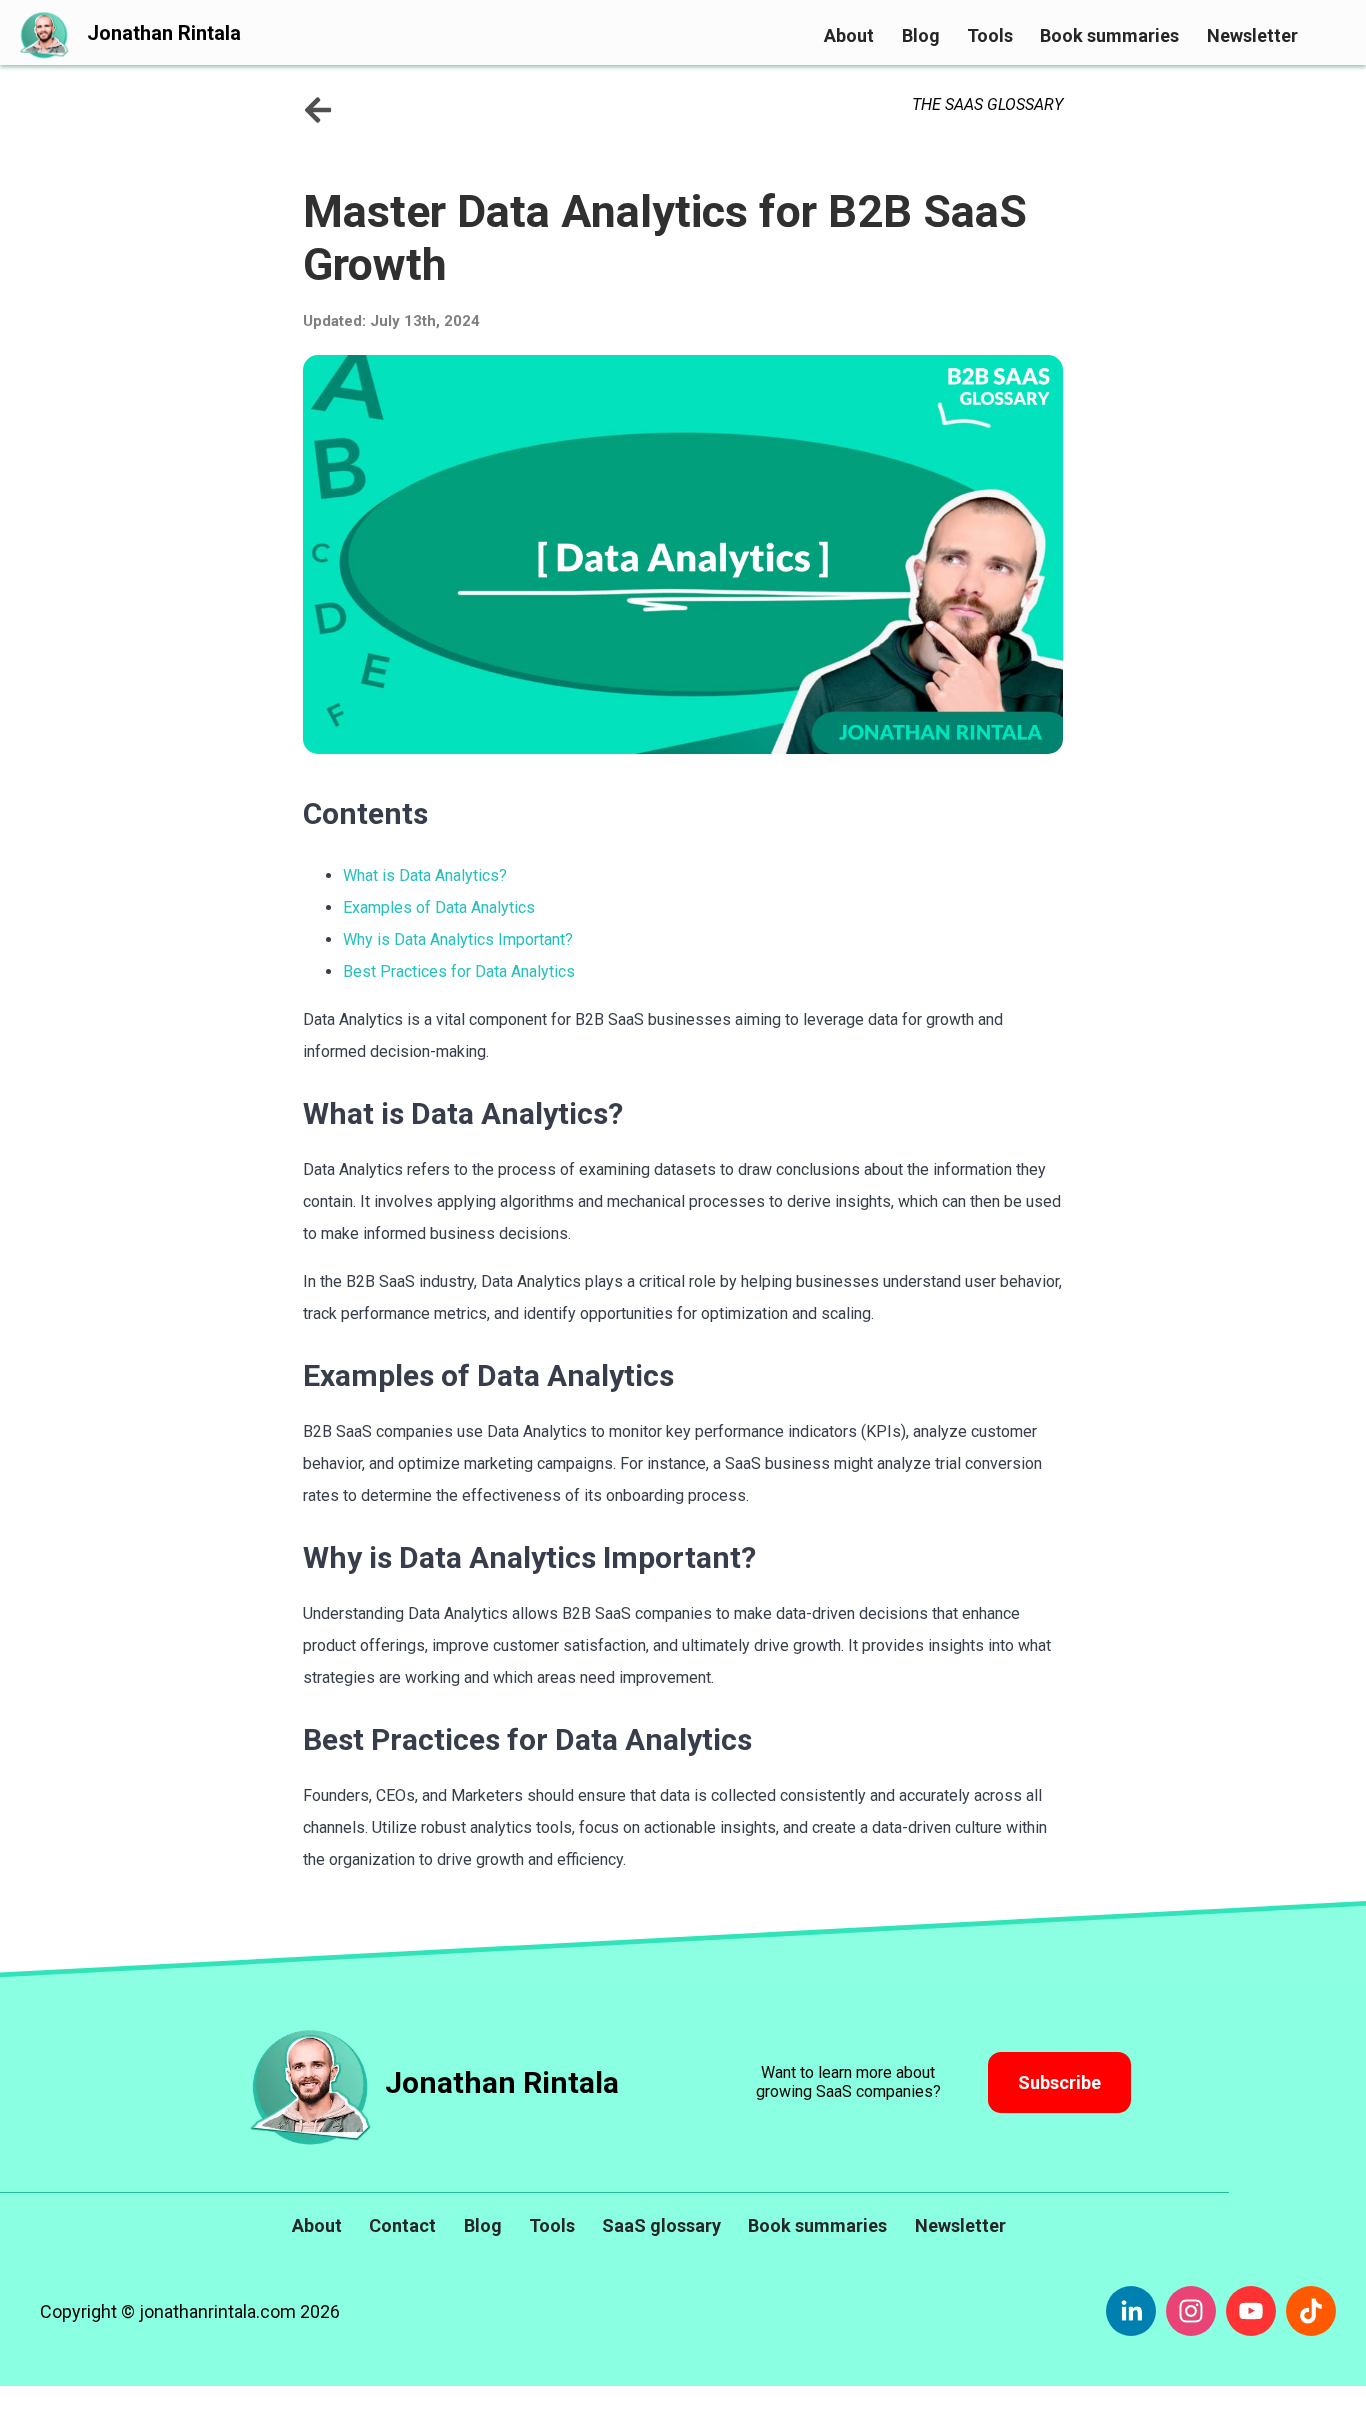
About (849, 35)
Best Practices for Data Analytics (459, 971)
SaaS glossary (661, 2225)
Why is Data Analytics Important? (458, 939)
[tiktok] (1311, 2311)
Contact (402, 2225)
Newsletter (1252, 35)
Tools (990, 35)
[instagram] (1191, 2311)
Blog (921, 35)
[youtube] (1251, 2311)
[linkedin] (1131, 2311)
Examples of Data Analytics (439, 907)
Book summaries (1109, 35)
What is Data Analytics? (425, 875)
